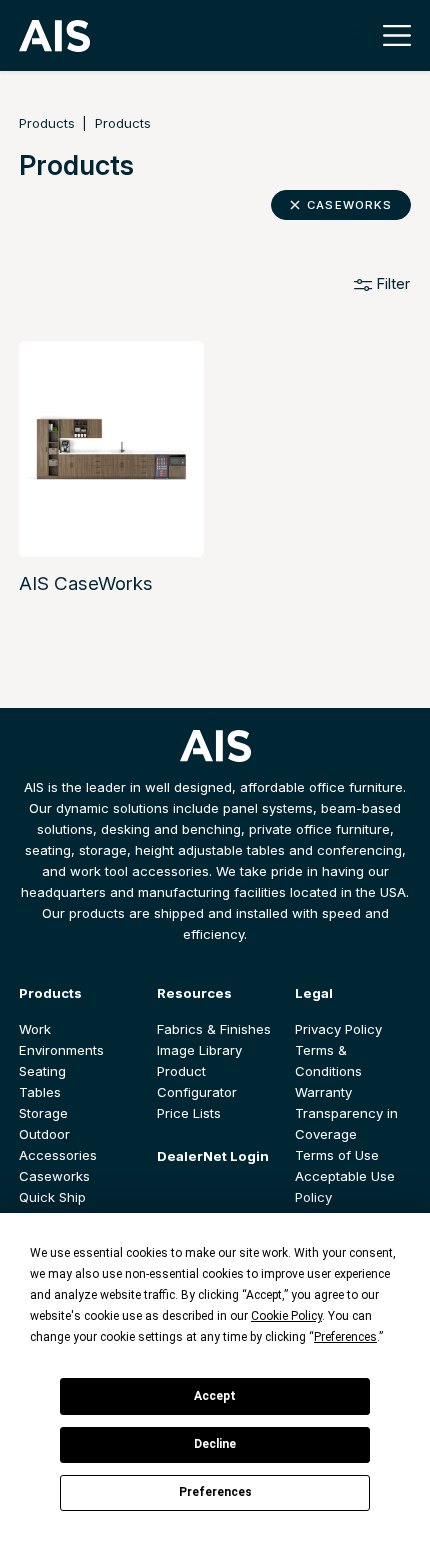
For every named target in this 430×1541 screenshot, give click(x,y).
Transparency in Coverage (346, 1123)
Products (47, 123)
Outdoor (44, 1134)
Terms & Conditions (328, 1060)
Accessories (58, 1155)
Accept (215, 1396)
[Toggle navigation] (391, 35)
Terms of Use (337, 1155)
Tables (40, 1092)
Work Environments (61, 1039)
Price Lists (189, 1113)
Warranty (323, 1092)
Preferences (215, 1492)
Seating (42, 1071)
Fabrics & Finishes (214, 1029)
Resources (194, 993)
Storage (43, 1113)
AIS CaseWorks (86, 583)
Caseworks (349, 205)
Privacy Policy (338, 1029)
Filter (391, 283)
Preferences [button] (345, 1337)
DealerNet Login (213, 1156)
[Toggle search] (355, 35)
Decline (215, 1444)
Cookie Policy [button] (286, 1316)
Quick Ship (52, 1197)
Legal (314, 993)
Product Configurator (197, 1081)
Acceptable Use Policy (345, 1186)
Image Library (199, 1050)
